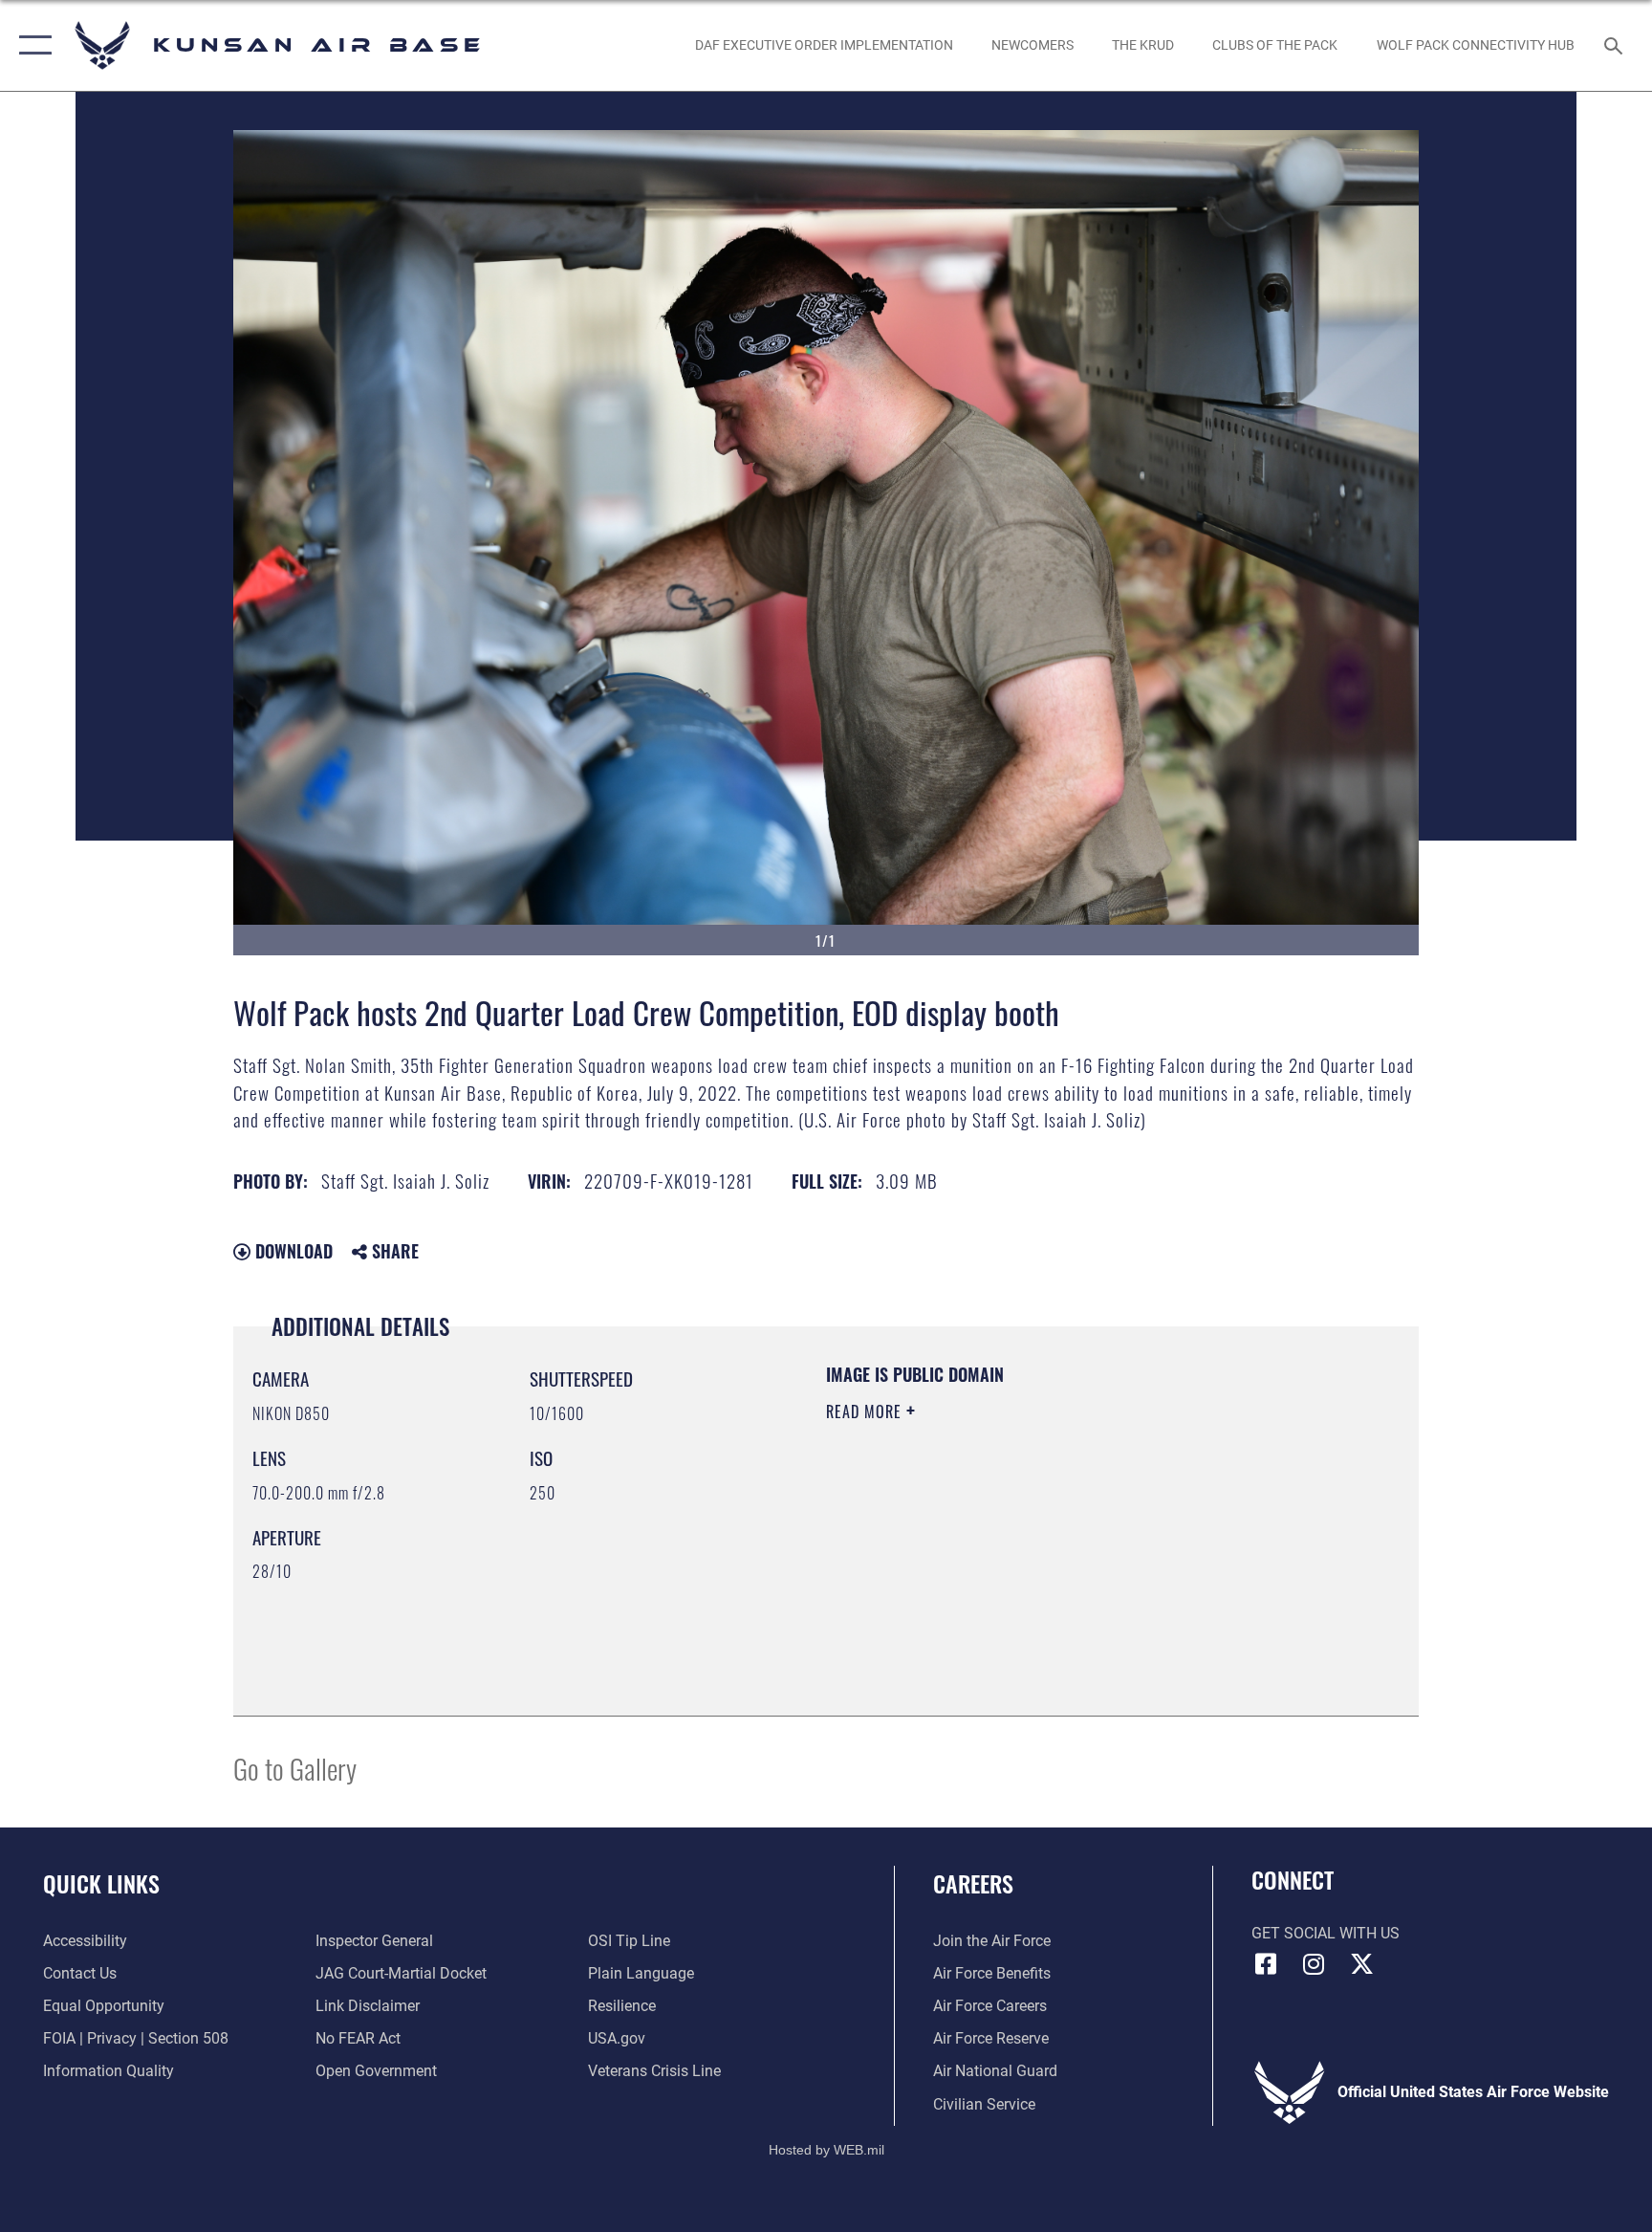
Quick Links (101, 1883)
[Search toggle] (1616, 45)
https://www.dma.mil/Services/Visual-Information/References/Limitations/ (1012, 1546)
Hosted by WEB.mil (826, 2150)
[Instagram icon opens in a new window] (1314, 1964)
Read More (866, 1411)
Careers (973, 1883)
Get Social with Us (1326, 1933)
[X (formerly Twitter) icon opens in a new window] (1361, 1964)
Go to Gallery (295, 1768)
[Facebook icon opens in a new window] (1266, 1964)
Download (292, 1251)
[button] (31, 45)
